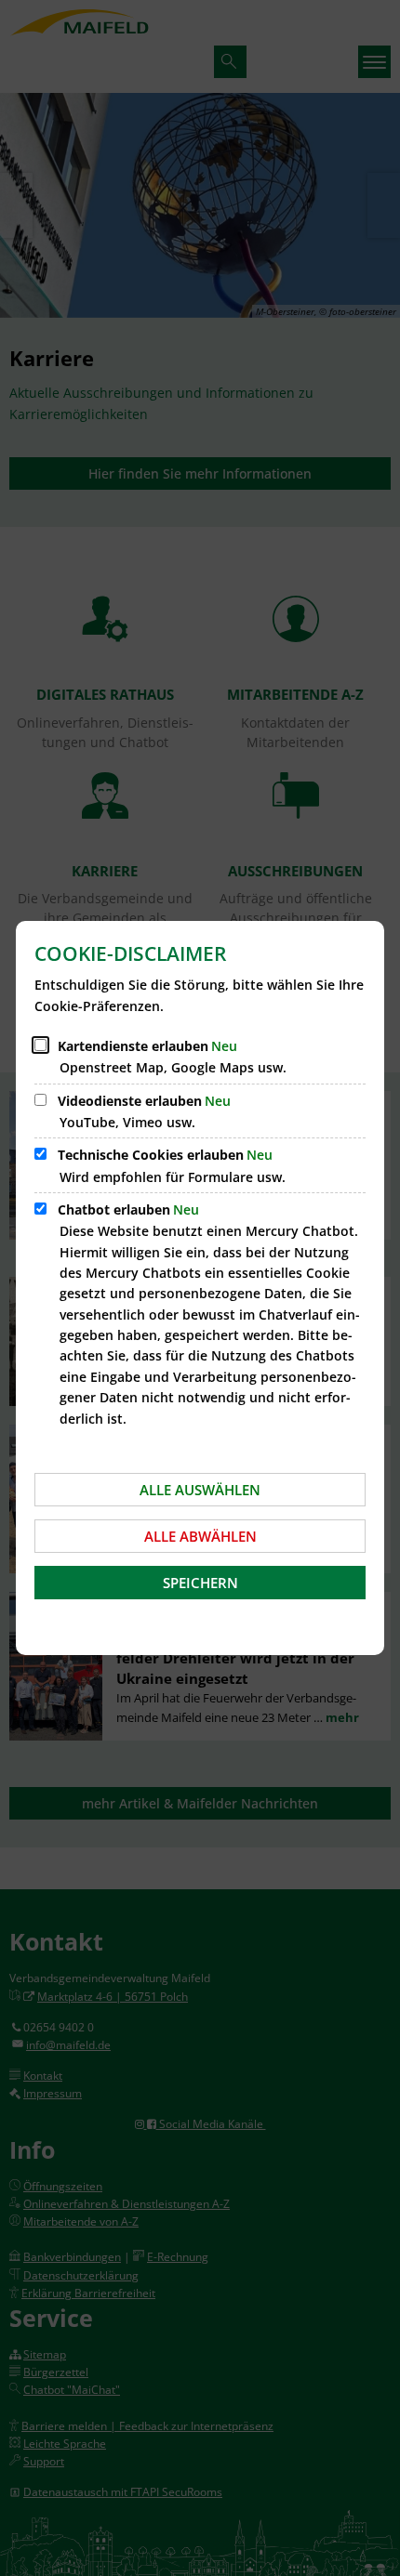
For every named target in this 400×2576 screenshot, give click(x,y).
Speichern (200, 1583)
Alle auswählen (200, 1490)
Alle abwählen (200, 1536)
